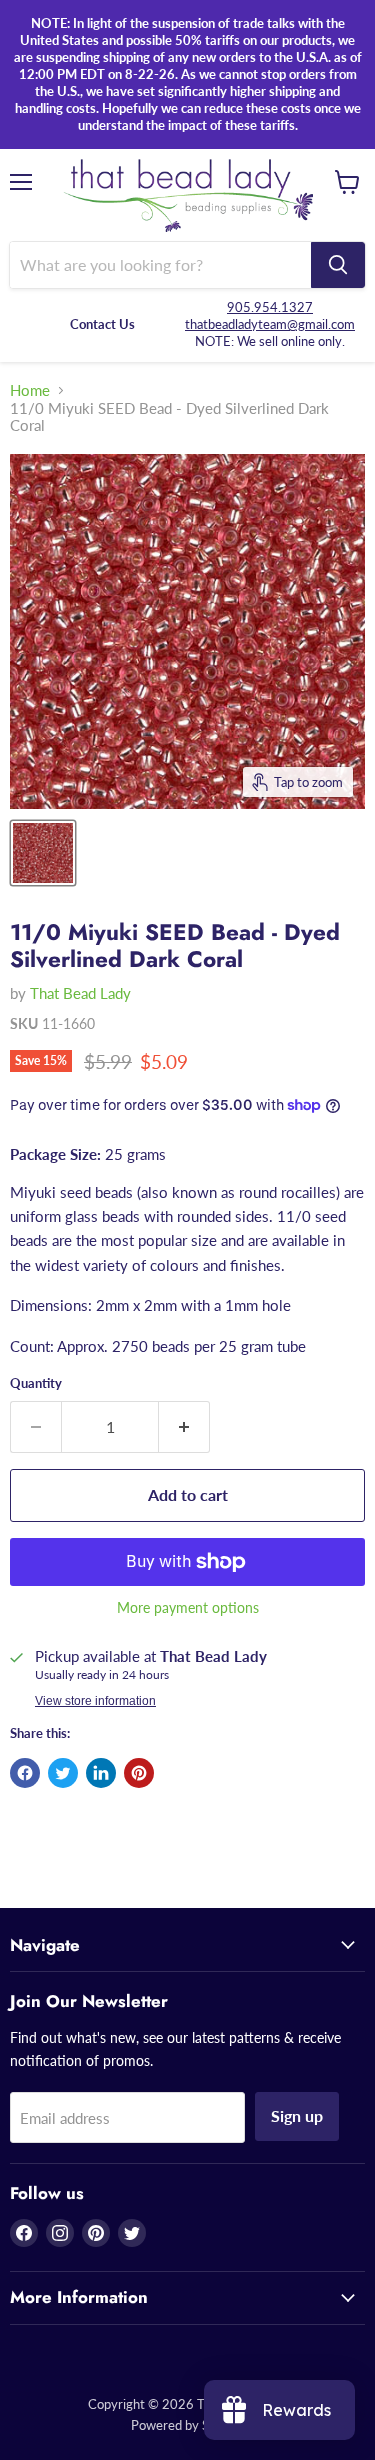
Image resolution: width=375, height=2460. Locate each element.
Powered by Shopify (188, 2425)
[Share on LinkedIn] (101, 1773)
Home (30, 390)
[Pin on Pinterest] (139, 1773)
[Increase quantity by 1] (184, 1427)
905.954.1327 (270, 307)
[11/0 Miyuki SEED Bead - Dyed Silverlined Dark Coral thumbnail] (43, 853)
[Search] (338, 265)
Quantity (36, 1383)
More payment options (188, 1608)
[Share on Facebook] (25, 1773)
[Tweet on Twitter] (63, 1773)
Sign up (297, 2115)
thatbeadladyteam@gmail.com (270, 324)
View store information (95, 1701)
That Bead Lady (80, 993)
